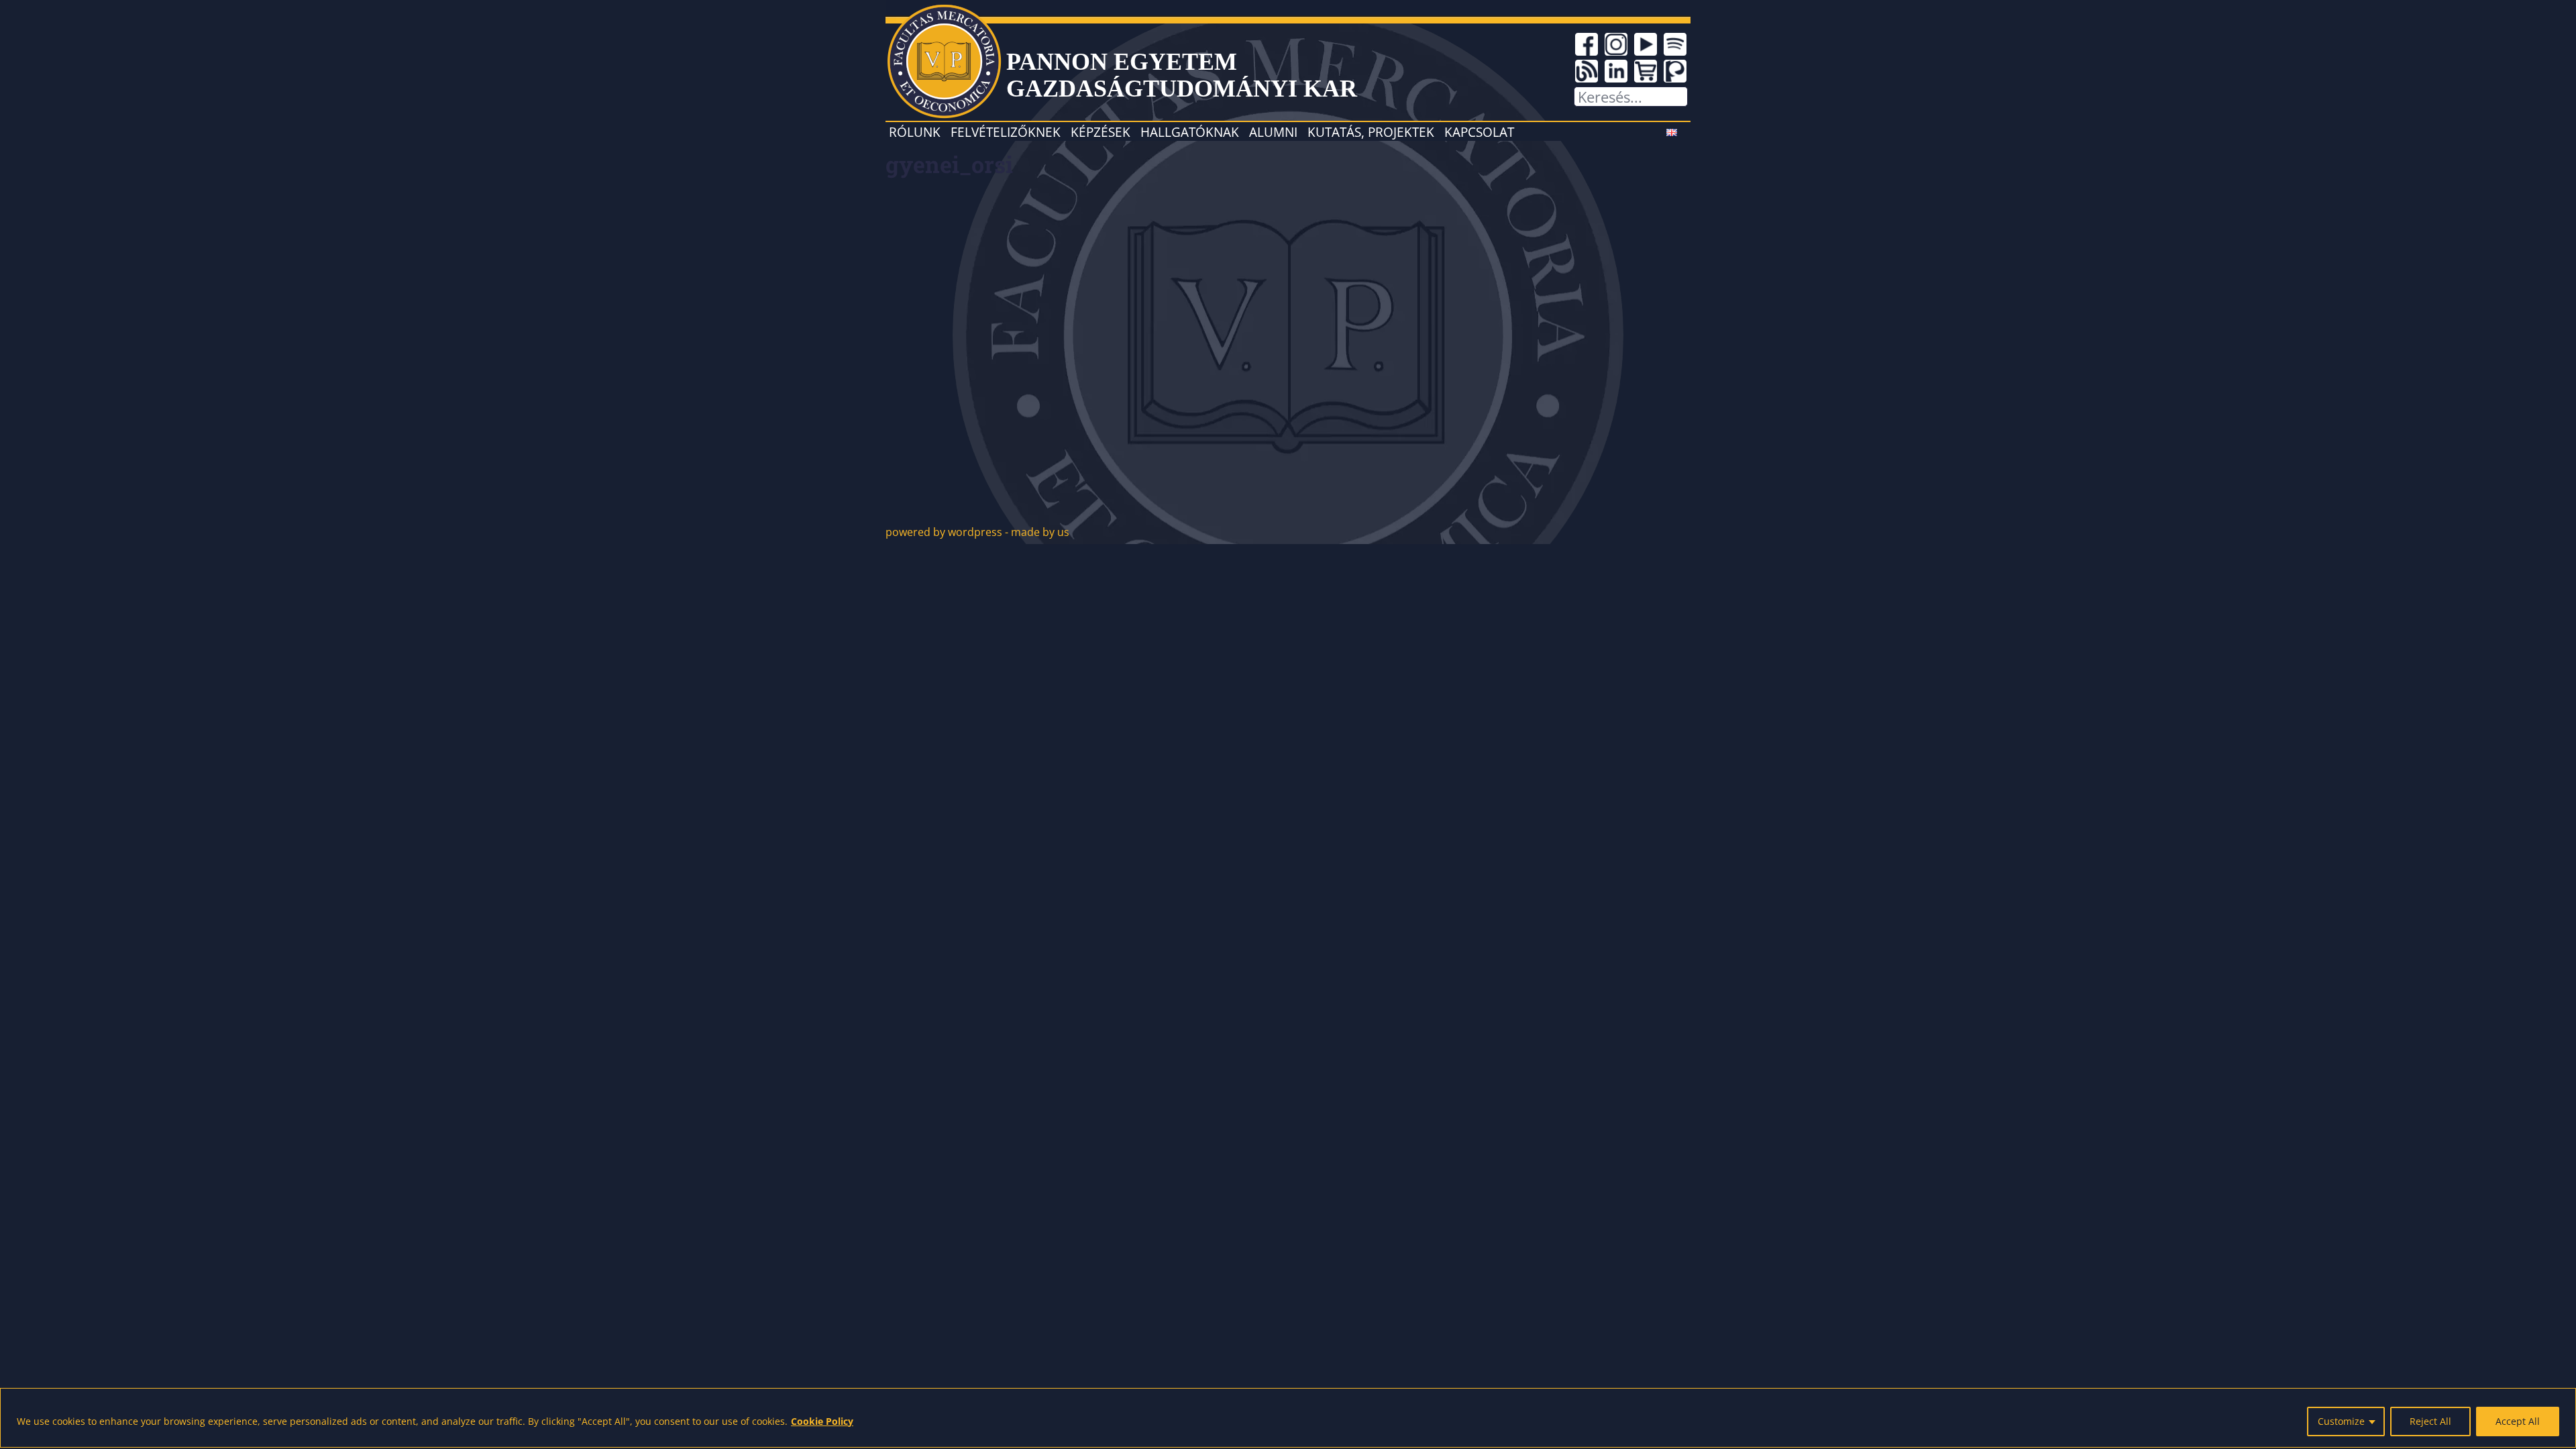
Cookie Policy (822, 1421)
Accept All (2518, 1421)
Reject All (2430, 1421)
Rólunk (915, 132)
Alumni (1273, 132)
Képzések (1101, 132)
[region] (1288, 1418)
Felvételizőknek (1006, 132)
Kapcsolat (1479, 132)
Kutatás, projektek (1371, 132)
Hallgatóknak (1190, 132)
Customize (2341, 1421)
